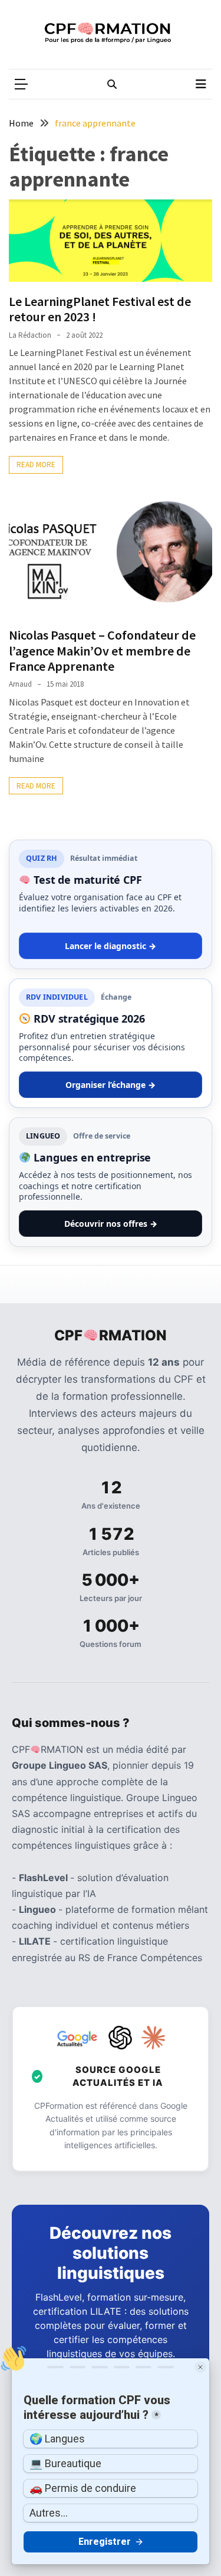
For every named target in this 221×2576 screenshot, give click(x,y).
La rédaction (30, 335)
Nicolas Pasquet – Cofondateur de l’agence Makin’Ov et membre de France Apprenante (102, 650)
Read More (36, 465)
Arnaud (20, 684)
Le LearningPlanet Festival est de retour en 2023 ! (100, 309)
